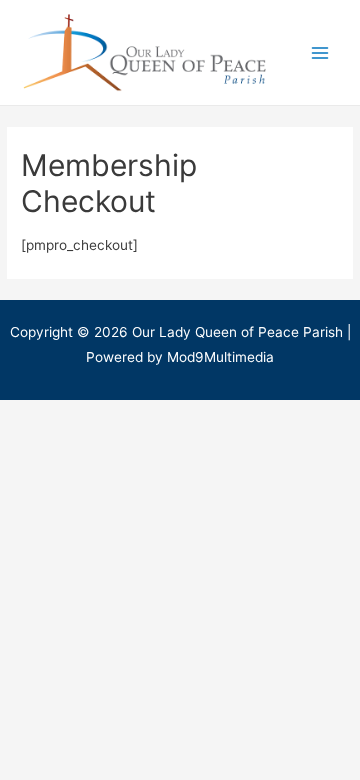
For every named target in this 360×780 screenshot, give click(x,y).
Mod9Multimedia (220, 357)
